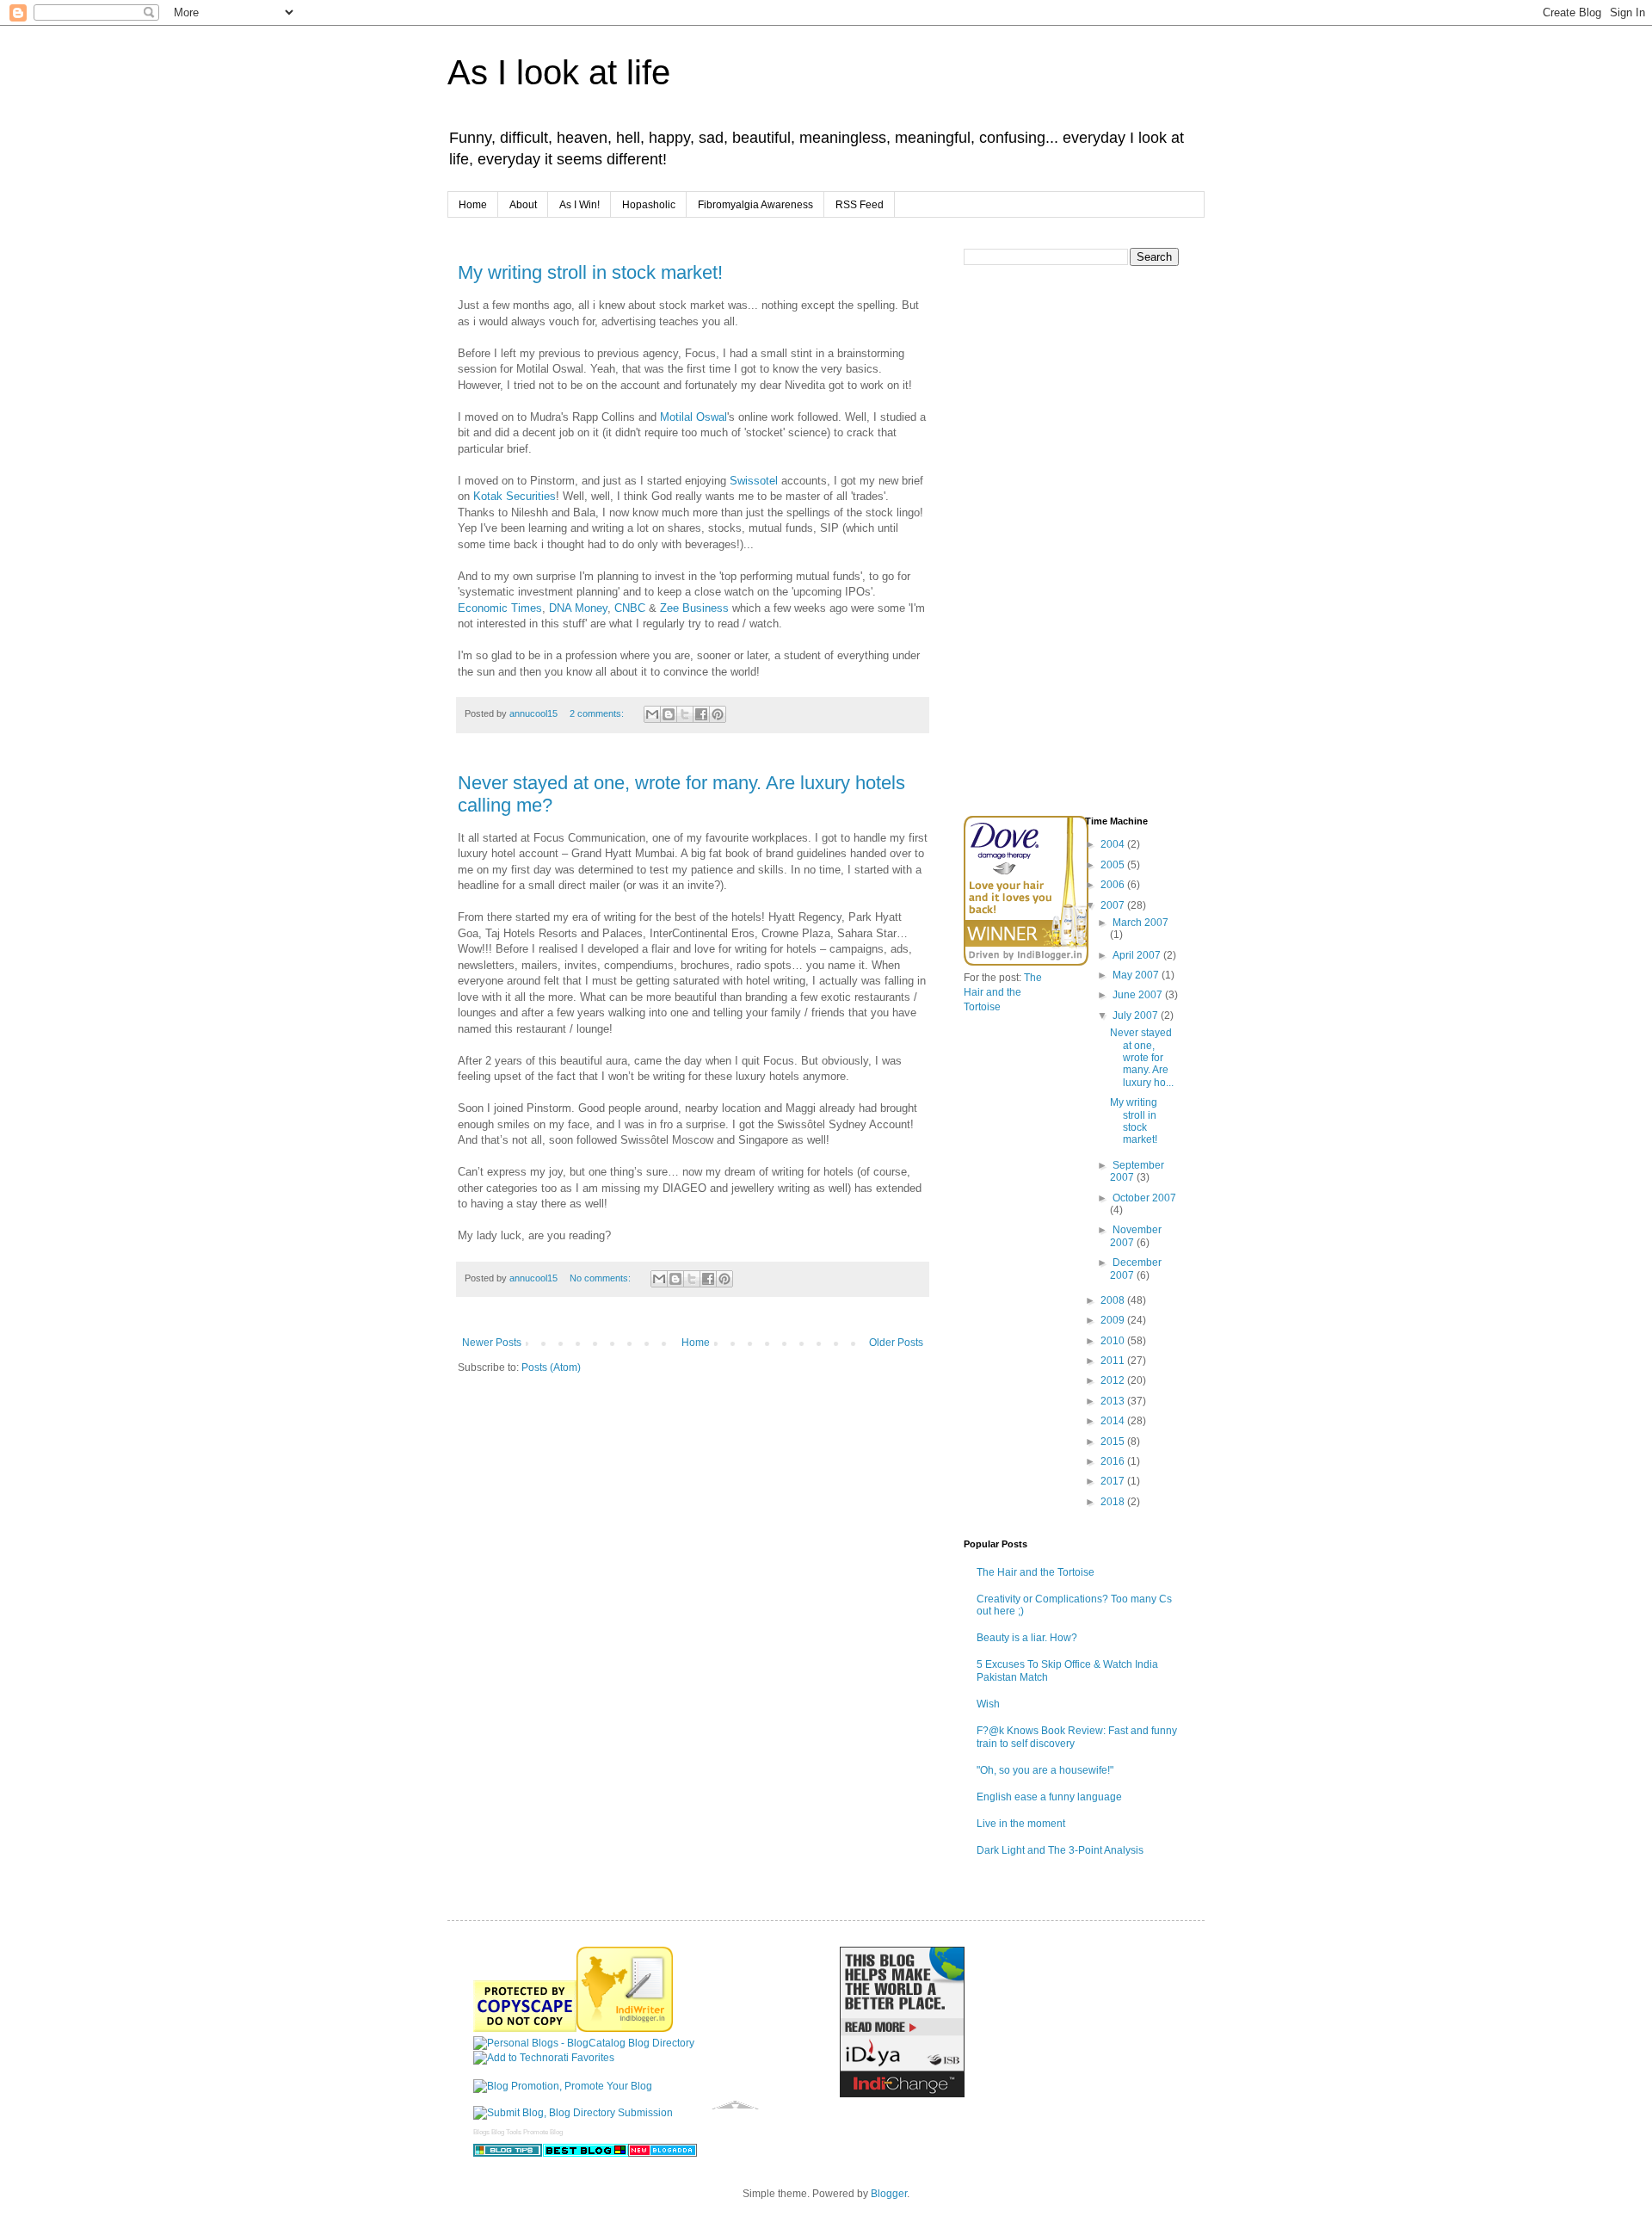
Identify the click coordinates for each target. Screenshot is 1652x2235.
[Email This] (652, 714)
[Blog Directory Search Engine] (573, 2113)
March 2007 (1140, 923)
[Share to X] (685, 714)
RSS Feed (860, 205)
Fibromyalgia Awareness (755, 205)
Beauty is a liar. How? (1027, 1638)
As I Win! (579, 205)
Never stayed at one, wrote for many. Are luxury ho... (1142, 1058)
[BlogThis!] (669, 714)
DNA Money (578, 608)
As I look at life (559, 72)
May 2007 (1137, 975)
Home (473, 205)
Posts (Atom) (551, 1368)
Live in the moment (1021, 1824)
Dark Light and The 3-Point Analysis (1060, 1850)
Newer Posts (492, 1343)
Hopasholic (649, 205)
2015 (1114, 1442)
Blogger (889, 2194)
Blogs (481, 2132)
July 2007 (1137, 1016)
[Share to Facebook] (701, 714)
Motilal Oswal (693, 417)
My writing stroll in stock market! (590, 272)
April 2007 (1138, 955)
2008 (1114, 1300)
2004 (1114, 844)
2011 (1114, 1361)
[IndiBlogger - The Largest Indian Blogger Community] (625, 2028)
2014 (1114, 1421)
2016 (1114, 1461)
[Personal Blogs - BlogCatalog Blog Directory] (584, 2043)
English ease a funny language (1049, 1797)
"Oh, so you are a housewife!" (1045, 1770)
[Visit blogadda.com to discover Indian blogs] (663, 2153)
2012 (1114, 1380)
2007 (1114, 905)
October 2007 (1144, 1198)
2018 (1114, 1502)
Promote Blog (543, 2132)
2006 (1114, 885)
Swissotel (755, 481)
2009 (1114, 1320)
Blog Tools (506, 2132)
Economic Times (500, 608)
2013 (1114, 1401)
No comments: (601, 1278)
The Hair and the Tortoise (1003, 992)
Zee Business (696, 608)
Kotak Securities (515, 496)
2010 (1114, 1341)
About (523, 205)
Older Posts (896, 1343)
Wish (988, 1704)
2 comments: (598, 713)
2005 (1114, 865)
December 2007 (1136, 1269)
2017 (1114, 1481)
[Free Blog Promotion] (563, 2086)
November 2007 (1136, 1236)
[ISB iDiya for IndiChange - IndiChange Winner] (902, 2094)
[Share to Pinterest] (718, 714)
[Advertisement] (1093, 679)
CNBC (632, 608)
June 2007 (1139, 995)
